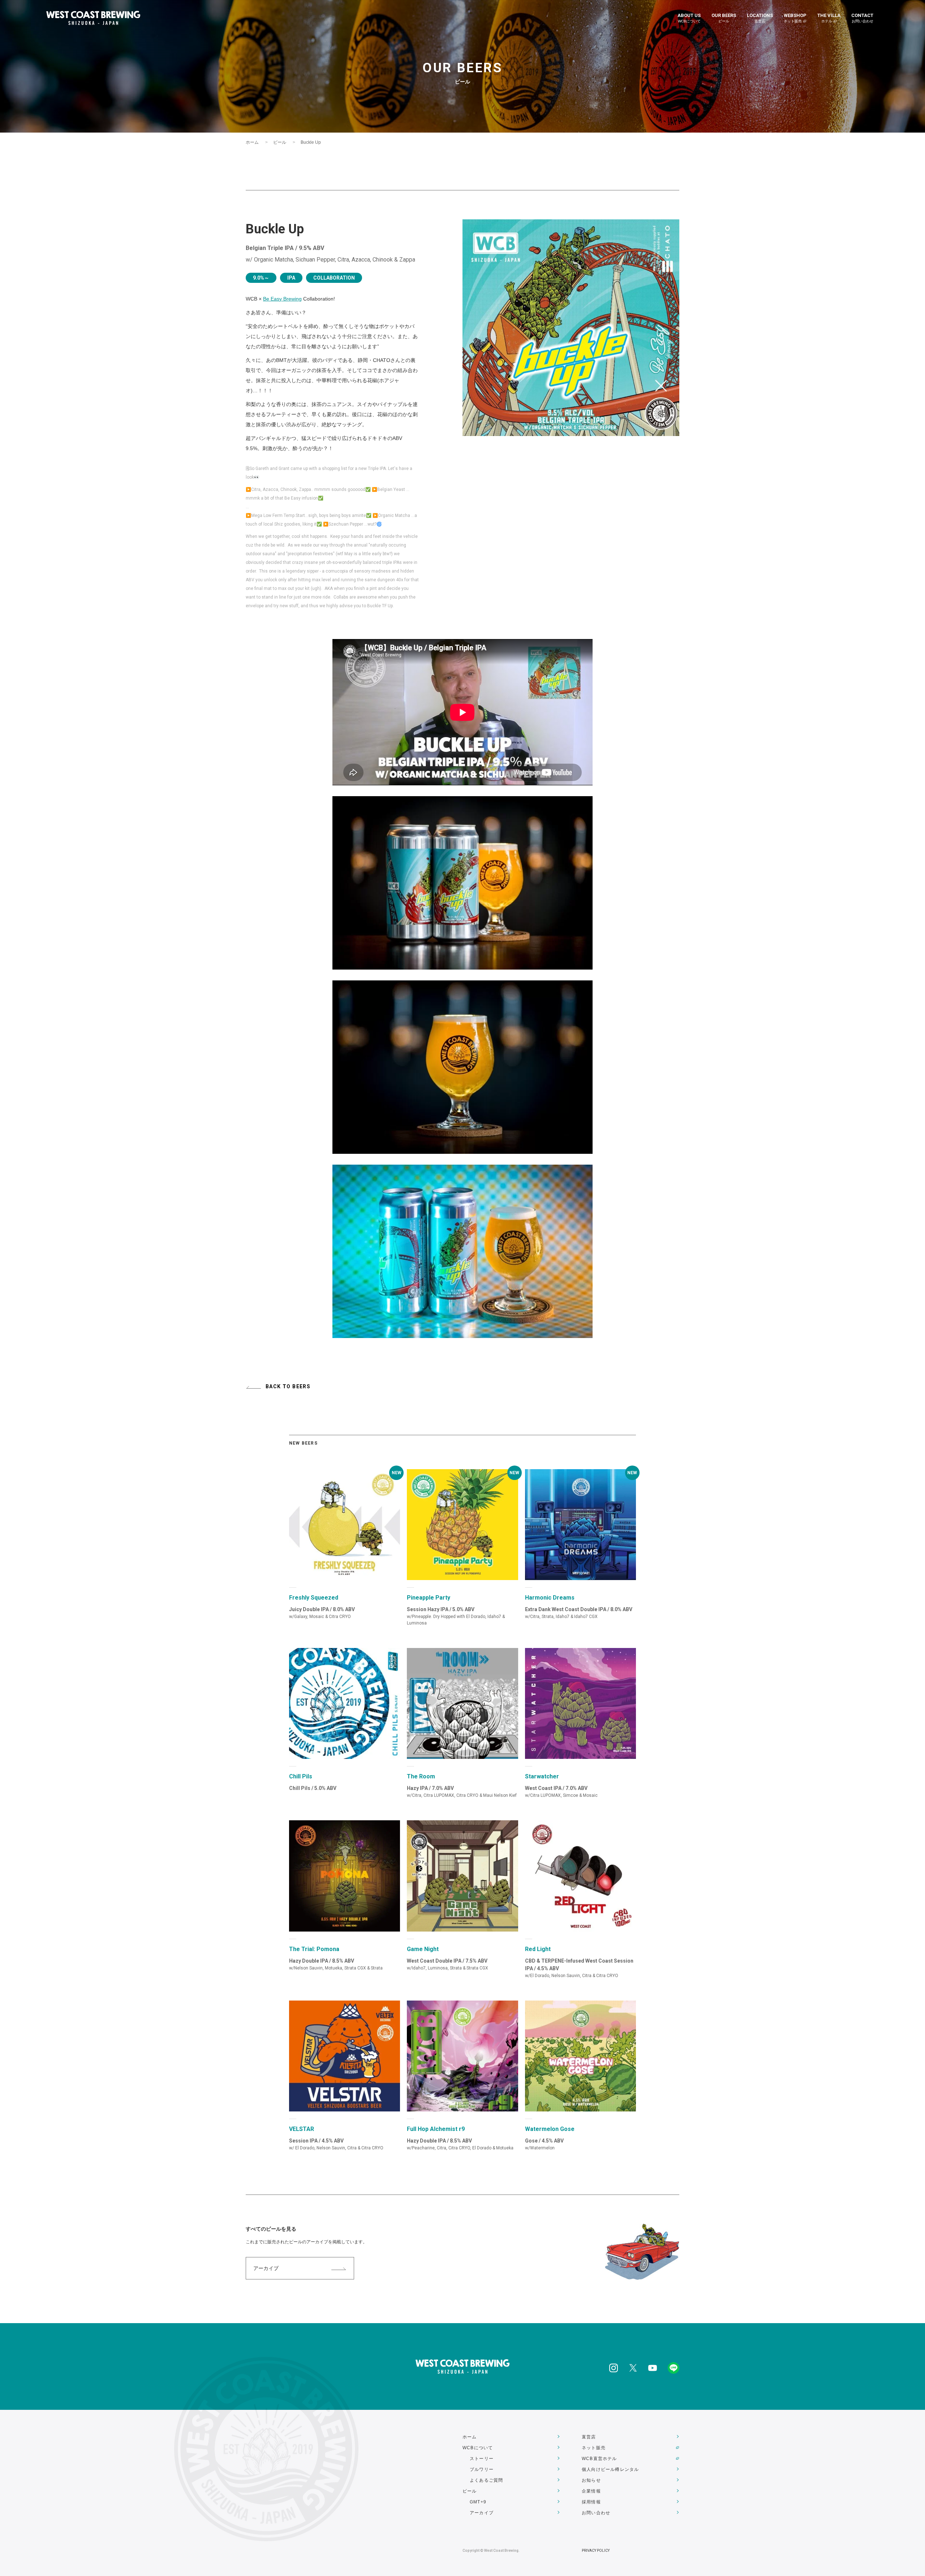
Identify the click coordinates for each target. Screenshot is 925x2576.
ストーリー (482, 2459)
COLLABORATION (334, 278)
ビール (280, 142)
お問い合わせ (596, 2513)
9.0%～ (261, 278)
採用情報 (591, 2502)
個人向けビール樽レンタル (610, 2469)
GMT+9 (478, 2502)
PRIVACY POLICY (596, 2551)
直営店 (589, 2437)
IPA (291, 278)
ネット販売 (594, 2448)
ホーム (252, 142)
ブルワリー (482, 2469)
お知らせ (591, 2480)
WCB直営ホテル (599, 2459)
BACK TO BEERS (288, 1386)
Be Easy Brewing (282, 299)
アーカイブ (266, 2268)
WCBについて (478, 2448)
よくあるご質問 (486, 2480)
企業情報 (591, 2491)
